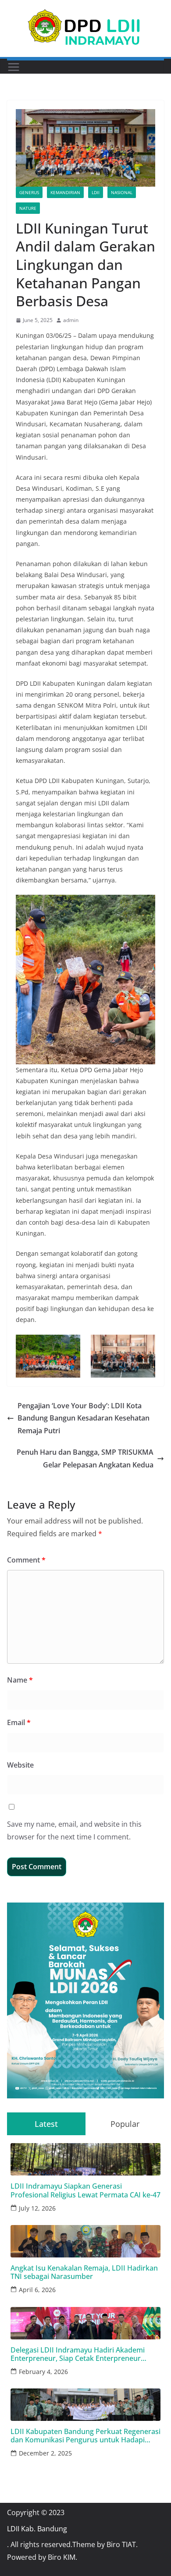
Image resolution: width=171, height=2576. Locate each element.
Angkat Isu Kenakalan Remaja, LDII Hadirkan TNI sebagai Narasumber (84, 2272)
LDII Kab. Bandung (37, 2529)
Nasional (122, 192)
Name (20, 1680)
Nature (28, 208)
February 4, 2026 (43, 2372)
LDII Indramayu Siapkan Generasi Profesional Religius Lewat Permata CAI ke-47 (85, 2190)
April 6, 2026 (37, 2290)
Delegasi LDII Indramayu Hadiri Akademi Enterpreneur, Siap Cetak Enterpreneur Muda (78, 2354)
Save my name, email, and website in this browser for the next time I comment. (74, 1830)
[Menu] (14, 67)
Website (20, 1765)
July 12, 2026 (37, 2208)
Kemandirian (65, 192)
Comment (26, 1560)
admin (71, 320)
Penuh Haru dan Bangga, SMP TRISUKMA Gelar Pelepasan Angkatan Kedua (85, 1458)
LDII (96, 192)
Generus (29, 192)
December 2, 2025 (45, 2453)
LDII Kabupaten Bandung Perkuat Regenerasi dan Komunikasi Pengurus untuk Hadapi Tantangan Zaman (85, 2436)
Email (19, 1722)
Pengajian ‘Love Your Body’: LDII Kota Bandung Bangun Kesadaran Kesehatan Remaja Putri (84, 1418)
